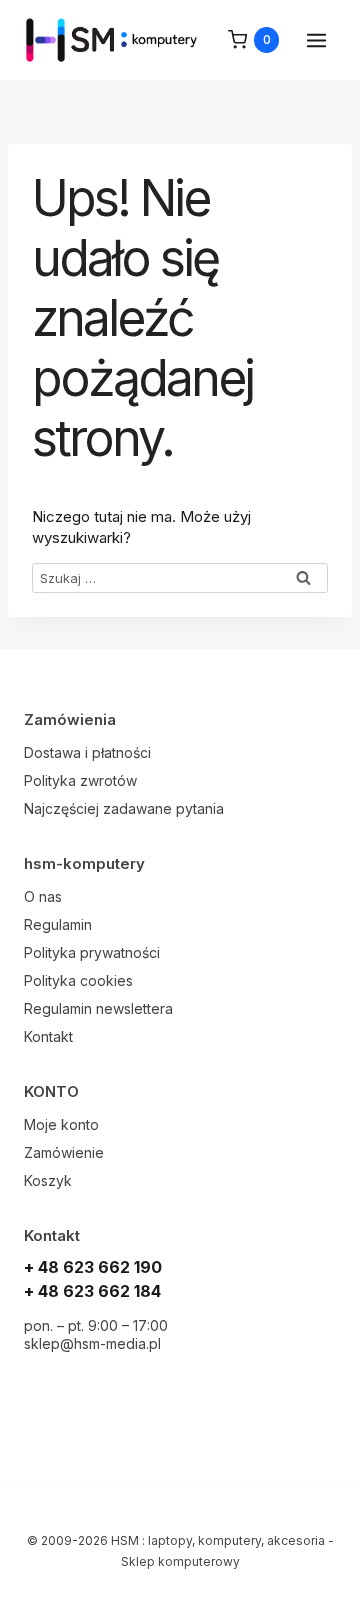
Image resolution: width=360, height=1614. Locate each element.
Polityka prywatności (92, 952)
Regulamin (58, 924)
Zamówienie (64, 1152)
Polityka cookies (78, 980)
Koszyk (48, 1180)
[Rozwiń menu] (316, 40)
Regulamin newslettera (98, 1008)
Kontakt (48, 1036)
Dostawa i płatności (87, 752)
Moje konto (61, 1124)
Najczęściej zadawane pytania (124, 808)
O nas (43, 896)
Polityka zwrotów (80, 780)
